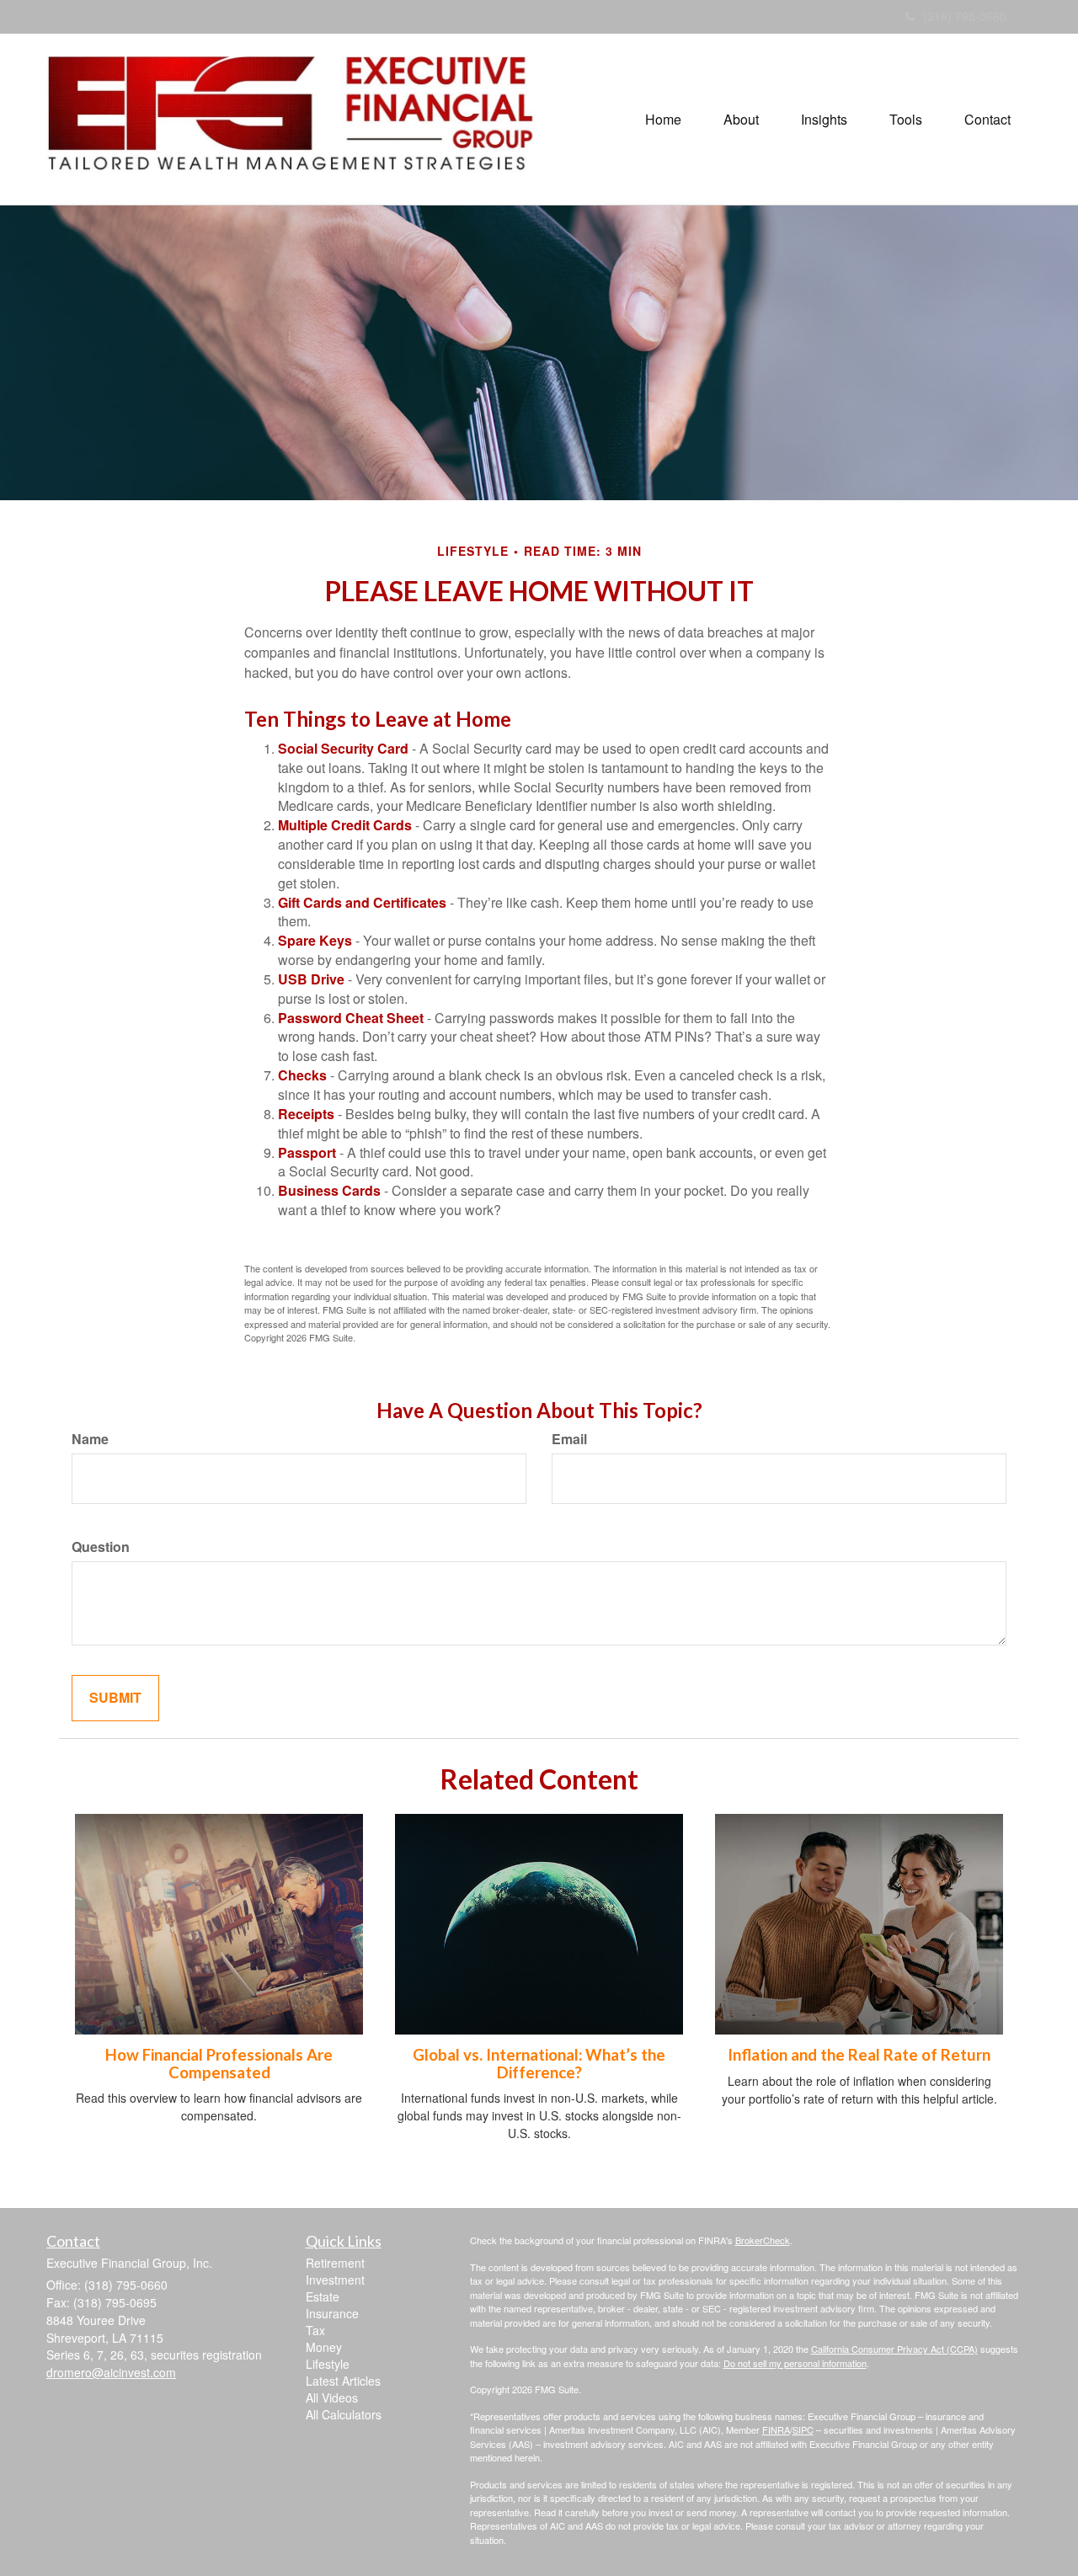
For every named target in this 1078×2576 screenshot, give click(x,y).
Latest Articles (343, 2381)
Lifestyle (328, 2364)
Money (324, 2347)
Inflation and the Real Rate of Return (859, 2055)
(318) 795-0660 (965, 16)
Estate (323, 2296)
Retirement (335, 2263)
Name (90, 1439)
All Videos (332, 2397)
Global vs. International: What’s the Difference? (539, 2064)
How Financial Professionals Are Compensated (219, 2064)
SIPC (803, 2429)
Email (569, 1439)
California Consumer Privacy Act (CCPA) (894, 2349)
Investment (335, 2280)
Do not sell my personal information (795, 2363)
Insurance (332, 2313)
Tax (315, 2330)
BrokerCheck (763, 2240)
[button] (741, 120)
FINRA (776, 2429)
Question (101, 1547)
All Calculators (344, 2414)
